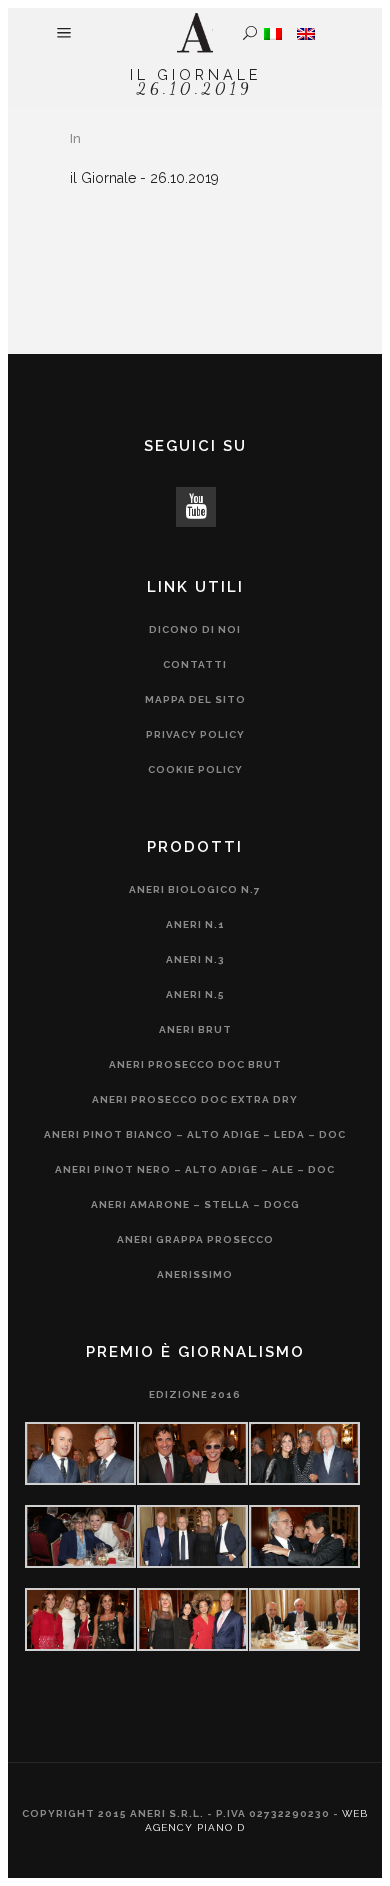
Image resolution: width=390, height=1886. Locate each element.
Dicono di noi (195, 629)
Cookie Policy (195, 769)
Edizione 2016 (195, 1394)
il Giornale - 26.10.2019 (144, 178)
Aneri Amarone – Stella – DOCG (195, 1204)
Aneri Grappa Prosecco (195, 1239)
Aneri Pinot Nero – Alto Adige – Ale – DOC (195, 1169)
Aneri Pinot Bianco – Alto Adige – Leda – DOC (195, 1134)
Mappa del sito (195, 699)
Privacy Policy (195, 734)
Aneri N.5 (195, 994)
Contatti (195, 664)
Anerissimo (195, 1274)
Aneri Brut (195, 1029)
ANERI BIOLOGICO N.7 (195, 889)
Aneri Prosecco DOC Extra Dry (195, 1099)
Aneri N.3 (195, 959)
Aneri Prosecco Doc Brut (195, 1064)
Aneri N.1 (195, 924)
